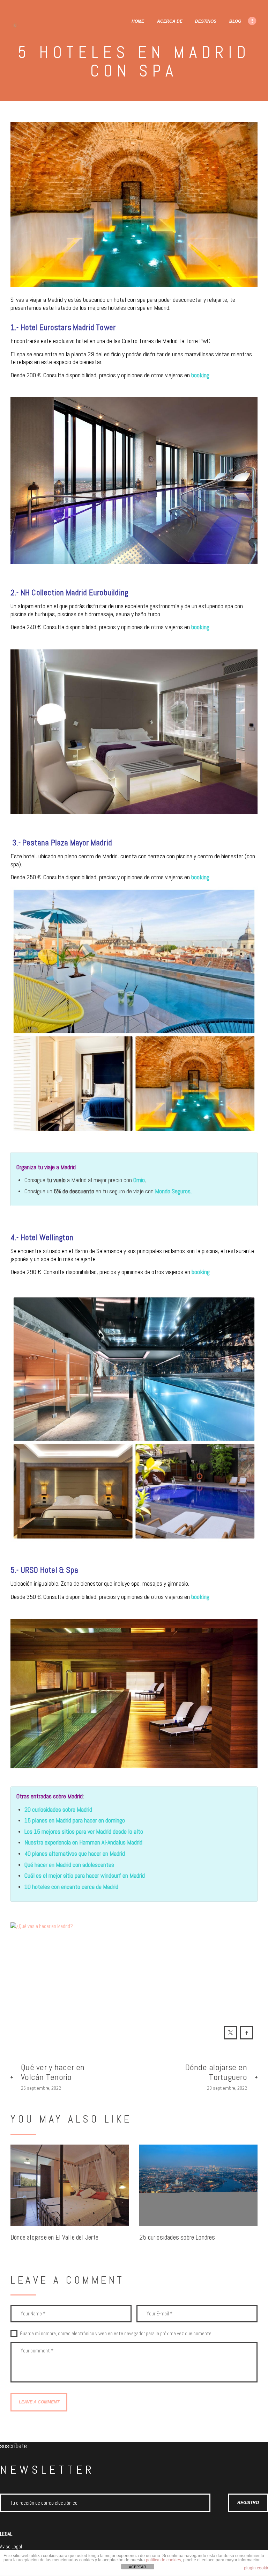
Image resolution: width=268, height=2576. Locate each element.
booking (200, 375)
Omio (139, 1180)
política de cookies (163, 2560)
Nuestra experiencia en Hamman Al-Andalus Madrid (83, 1842)
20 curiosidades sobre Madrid (58, 1809)
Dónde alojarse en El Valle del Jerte (54, 2238)
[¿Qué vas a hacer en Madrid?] (134, 1966)
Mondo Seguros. (173, 1191)
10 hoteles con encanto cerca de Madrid (71, 1887)
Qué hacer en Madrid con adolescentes (69, 1865)
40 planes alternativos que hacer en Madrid (75, 1853)
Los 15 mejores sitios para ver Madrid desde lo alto (84, 1831)
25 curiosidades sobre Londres (177, 2238)
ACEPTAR (137, 2567)
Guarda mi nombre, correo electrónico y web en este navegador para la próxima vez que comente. (116, 2334)
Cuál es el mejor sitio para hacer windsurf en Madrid (85, 1875)
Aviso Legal (11, 2546)
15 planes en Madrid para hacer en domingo (75, 1820)
